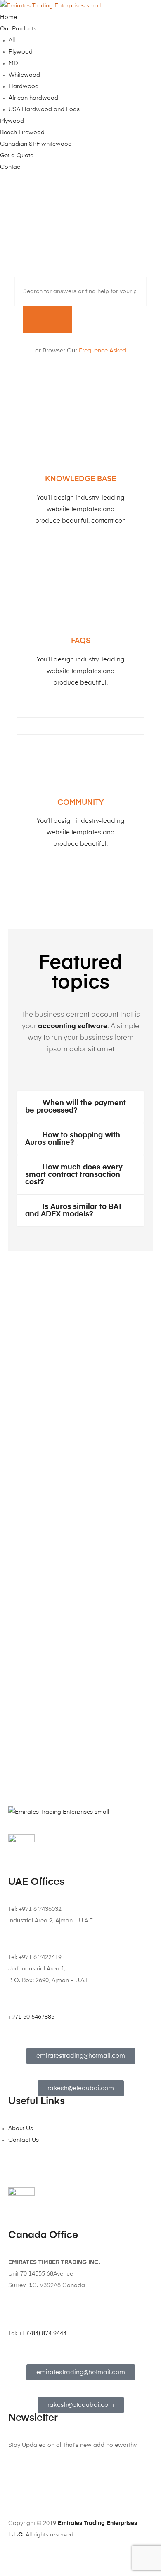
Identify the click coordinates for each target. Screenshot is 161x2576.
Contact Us (24, 2140)
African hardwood (33, 98)
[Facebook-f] (19, 2503)
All (12, 40)
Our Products (18, 29)
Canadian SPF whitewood (36, 144)
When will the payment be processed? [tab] (76, 1107)
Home (8, 17)
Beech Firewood (22, 133)
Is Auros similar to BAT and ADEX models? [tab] (74, 1211)
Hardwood (24, 86)
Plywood (21, 52)
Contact (11, 167)
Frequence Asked (103, 351)
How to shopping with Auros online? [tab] (73, 1139)
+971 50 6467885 (31, 2017)
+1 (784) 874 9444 (43, 2334)
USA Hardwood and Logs (44, 109)
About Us (21, 2129)
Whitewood (24, 75)
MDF (15, 63)
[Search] (47, 319)
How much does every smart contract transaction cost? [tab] (74, 1175)
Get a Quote (17, 156)
